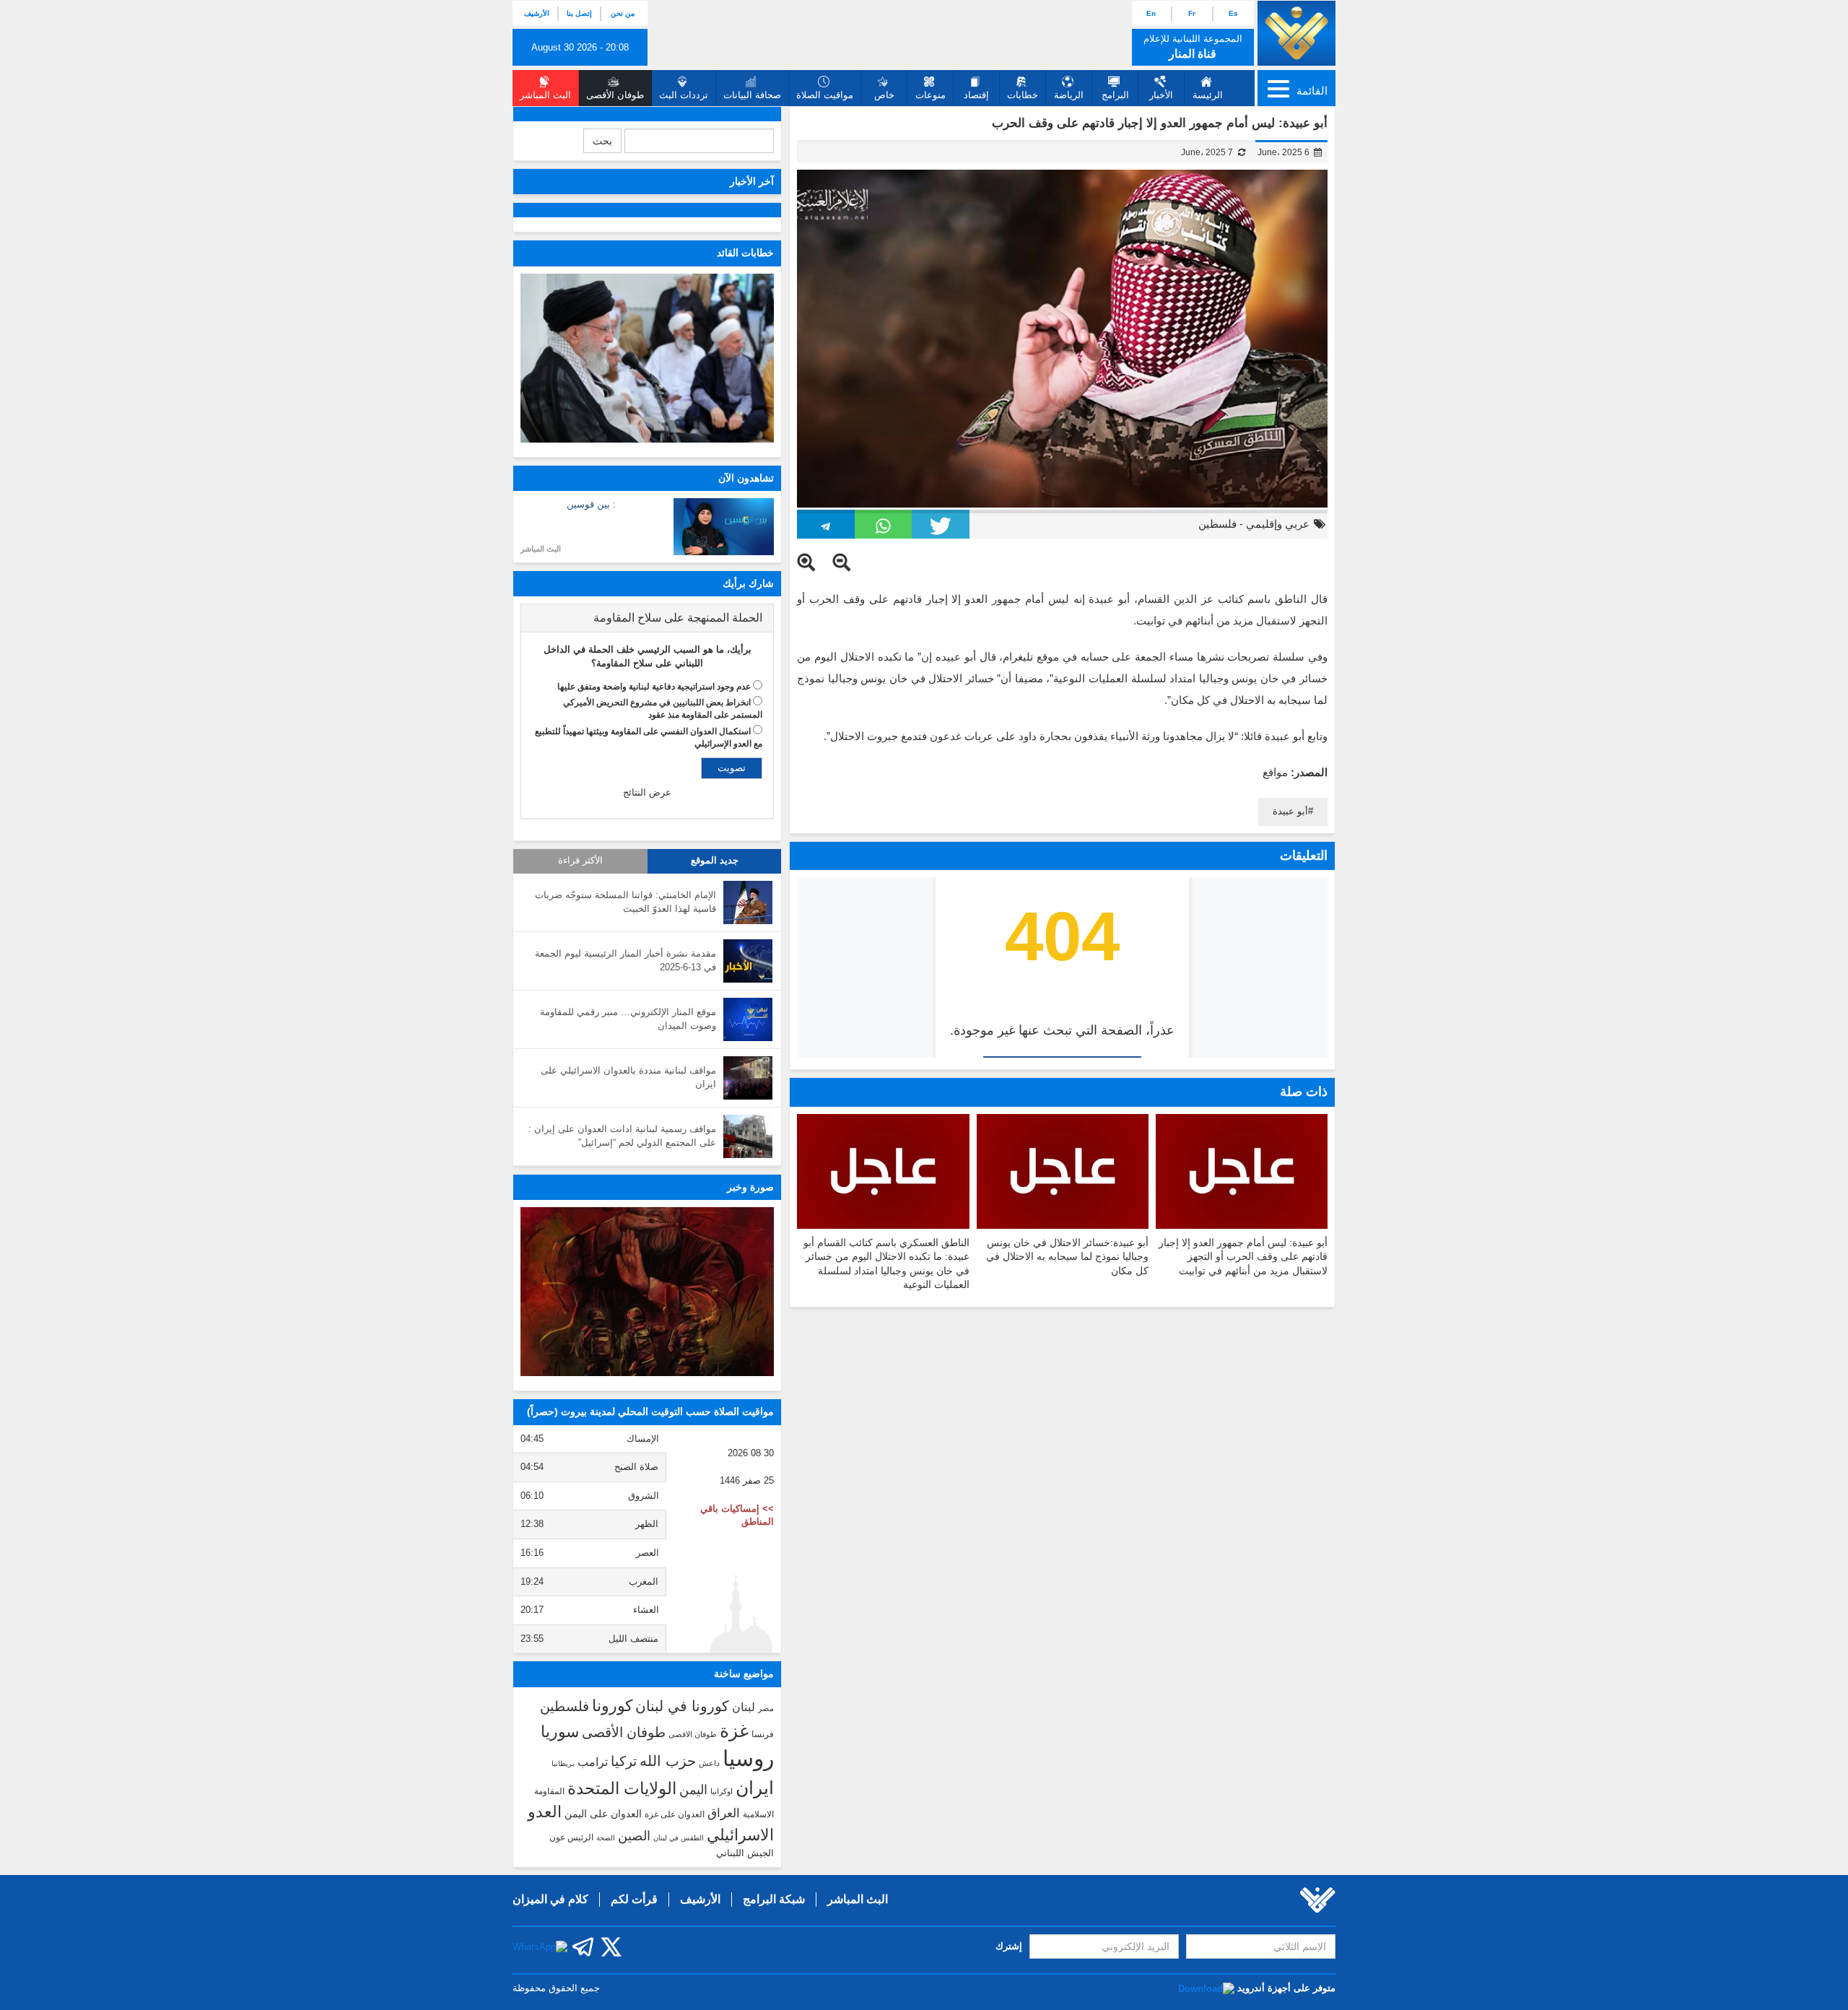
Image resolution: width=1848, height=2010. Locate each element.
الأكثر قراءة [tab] (580, 861)
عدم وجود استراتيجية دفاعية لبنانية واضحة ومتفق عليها (654, 687)
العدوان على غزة (675, 1814)
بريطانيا (563, 1763)
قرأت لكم (634, 1899)
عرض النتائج (647, 792)
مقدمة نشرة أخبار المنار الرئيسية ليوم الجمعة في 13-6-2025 (626, 960)
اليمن (693, 1790)
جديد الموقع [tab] (715, 861)
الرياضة (1069, 95)
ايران (755, 1788)
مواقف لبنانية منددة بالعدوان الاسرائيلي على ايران (628, 1077)
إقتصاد (976, 95)
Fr (1192, 13)
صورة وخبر (750, 1187)
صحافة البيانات (752, 95)
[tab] (647, 618)
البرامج (1115, 95)
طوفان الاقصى (693, 1734)
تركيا (624, 1761)
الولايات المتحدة (622, 1788)
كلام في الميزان (550, 1899)
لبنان (744, 1707)
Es (1233, 13)
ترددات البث (684, 95)
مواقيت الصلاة (825, 95)
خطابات (1023, 95)
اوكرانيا (722, 1791)
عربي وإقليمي (1278, 524)
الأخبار (1161, 95)
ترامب (593, 1762)
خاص (884, 95)
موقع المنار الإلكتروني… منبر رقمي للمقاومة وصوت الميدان (628, 1019)
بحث (602, 141)
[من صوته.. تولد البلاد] (647, 1292)
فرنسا (763, 1734)
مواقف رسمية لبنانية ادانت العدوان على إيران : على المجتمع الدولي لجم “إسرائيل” (622, 1136)
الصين (634, 1836)
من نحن (623, 13)
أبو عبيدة (1290, 811)
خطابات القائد (745, 253)
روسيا (748, 1758)
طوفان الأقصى (624, 1732)
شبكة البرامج (774, 1899)
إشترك (1009, 1946)
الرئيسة (1208, 95)
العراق (724, 1813)
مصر (766, 1708)
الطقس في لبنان (679, 1838)
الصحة (606, 1838)
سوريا (560, 1732)
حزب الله (668, 1761)
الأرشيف (537, 13)
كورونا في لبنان (682, 1706)
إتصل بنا (579, 13)
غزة (734, 1731)
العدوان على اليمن (603, 1814)
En (1151, 13)
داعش (709, 1763)
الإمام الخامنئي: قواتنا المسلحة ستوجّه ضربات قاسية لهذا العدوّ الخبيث (626, 902)
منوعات (930, 95)
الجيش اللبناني (745, 1853)
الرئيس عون (571, 1837)
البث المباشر (541, 549)
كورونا (612, 1706)
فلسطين (1217, 524)
